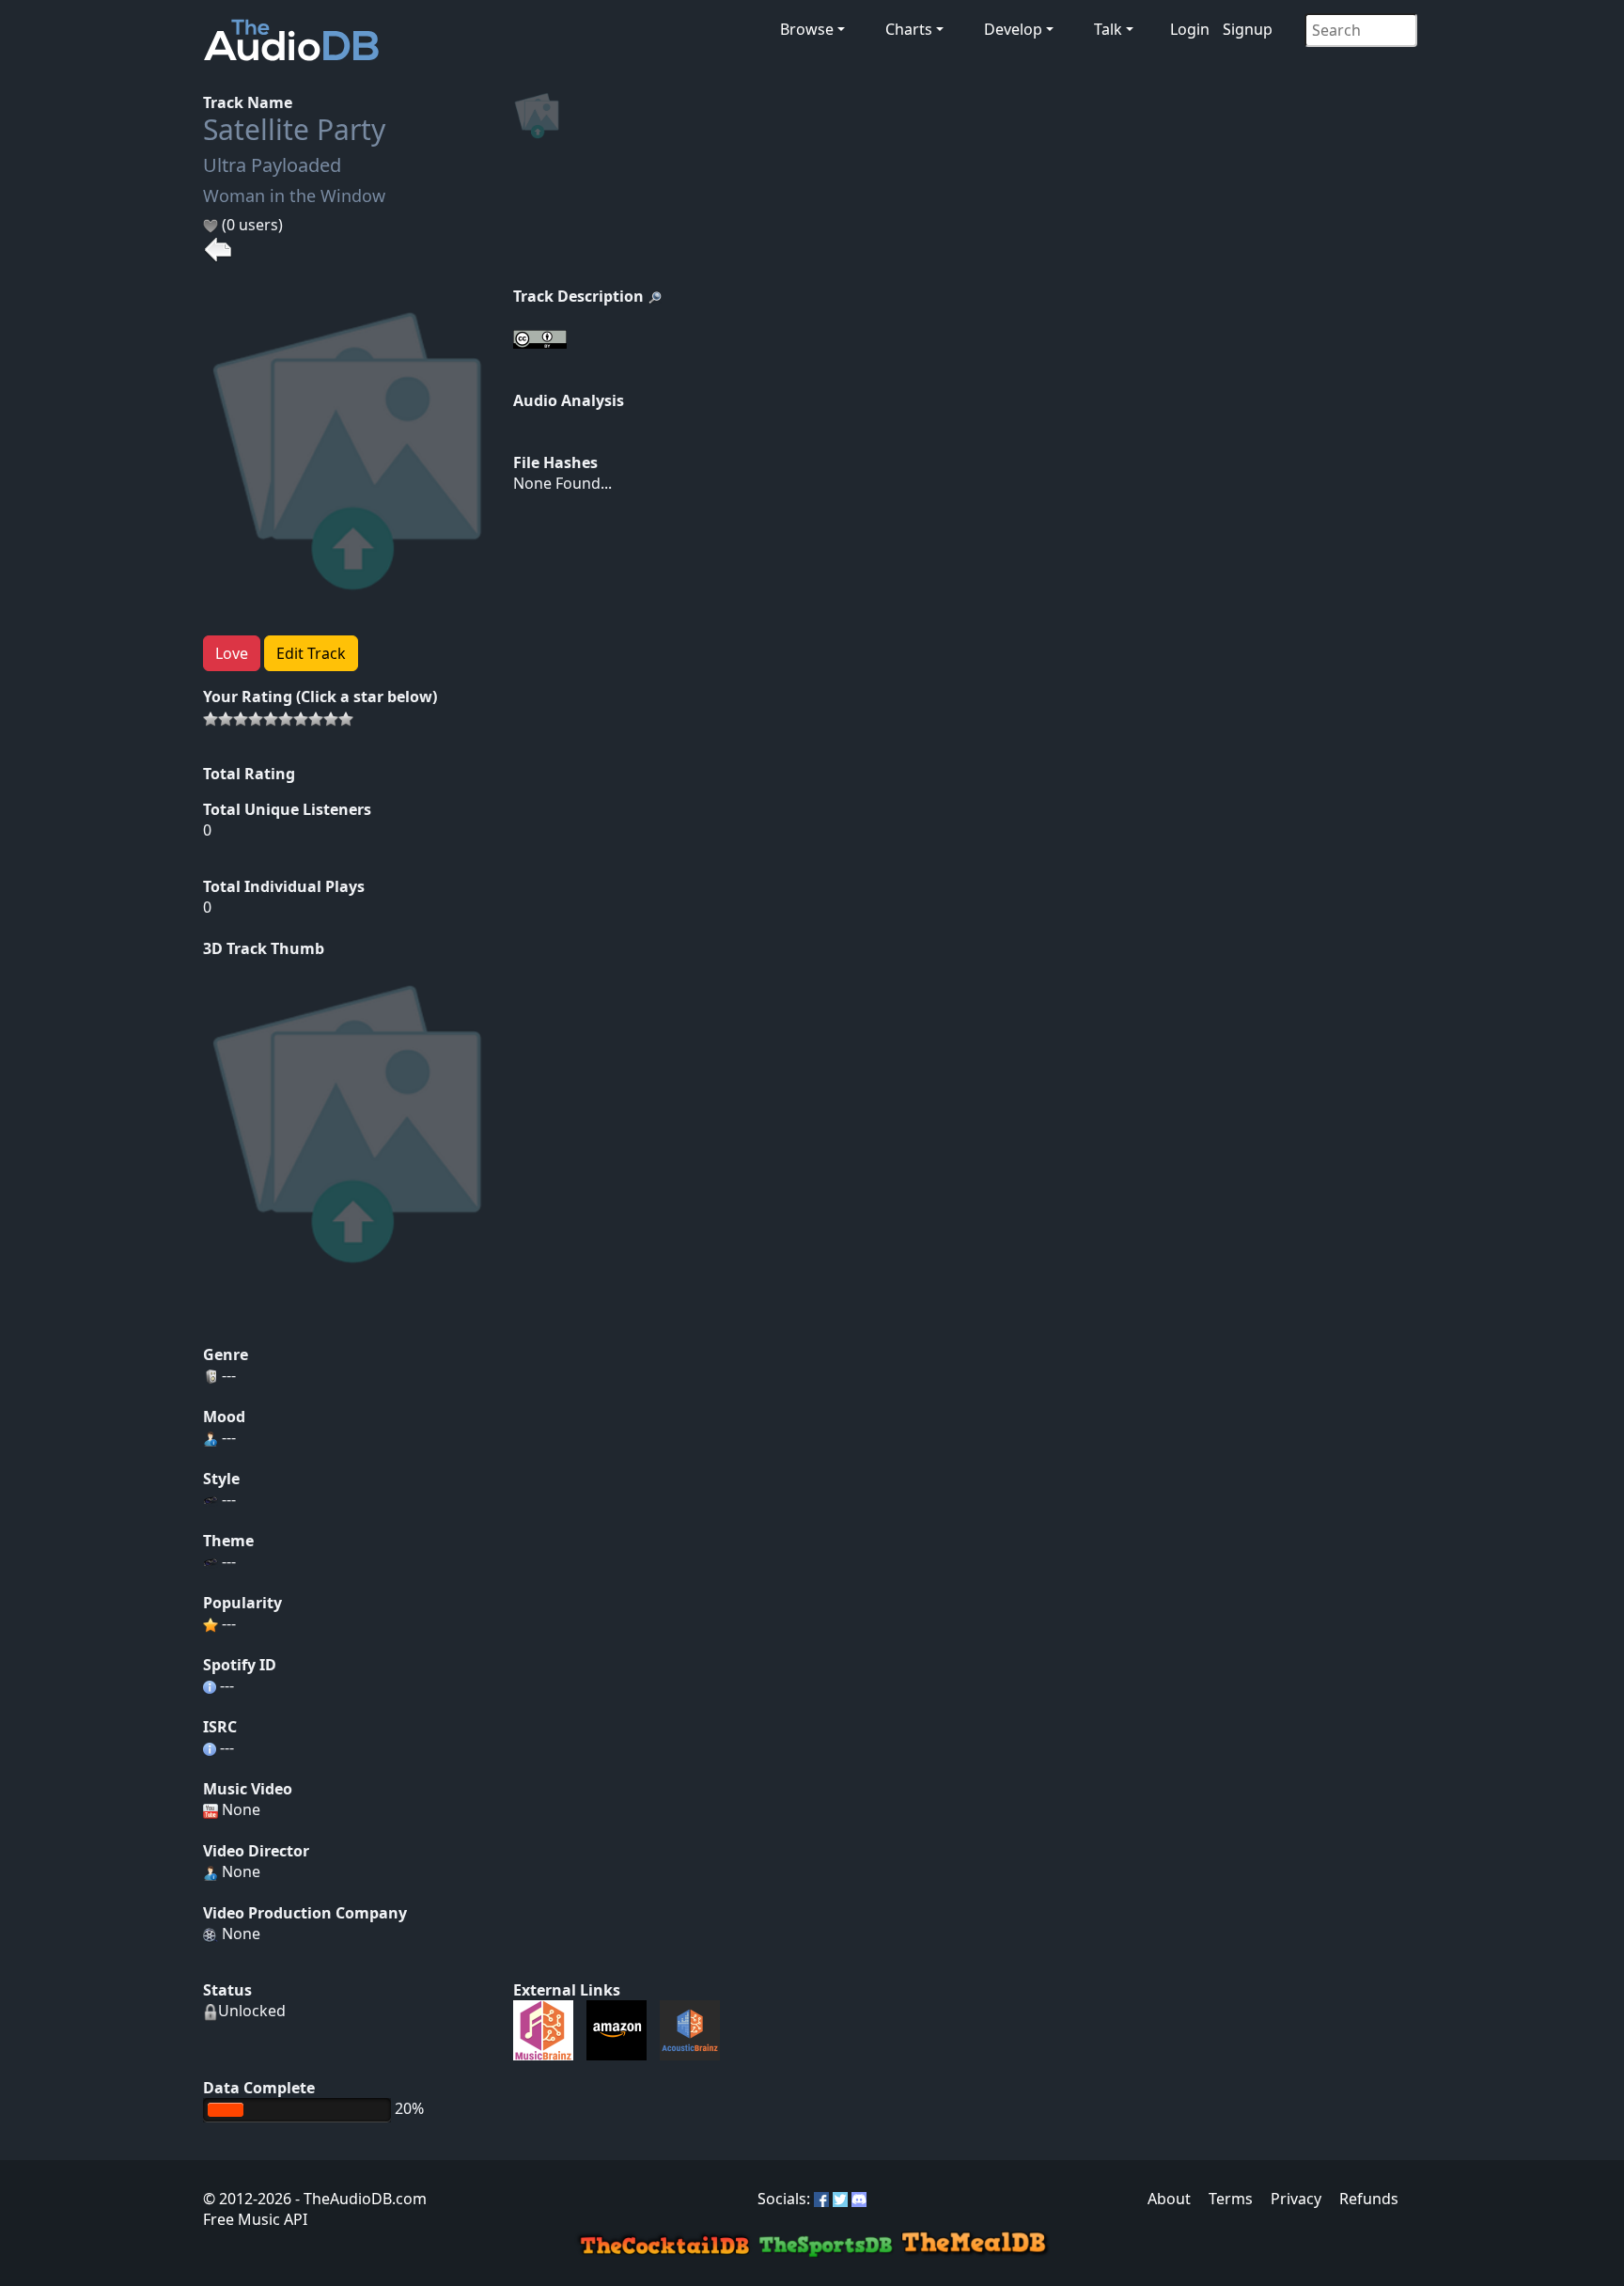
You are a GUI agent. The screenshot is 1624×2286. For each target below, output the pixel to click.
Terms (1231, 2199)
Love (232, 653)
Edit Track (311, 653)
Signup (1248, 29)
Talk (1108, 29)
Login (1190, 29)
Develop (1013, 29)
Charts (909, 29)
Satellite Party (294, 129)
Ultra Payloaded (272, 165)
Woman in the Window (294, 196)
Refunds (1369, 2199)
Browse (807, 29)
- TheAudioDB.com (359, 2199)
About (1169, 2199)
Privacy (1296, 2199)
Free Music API (255, 2219)
